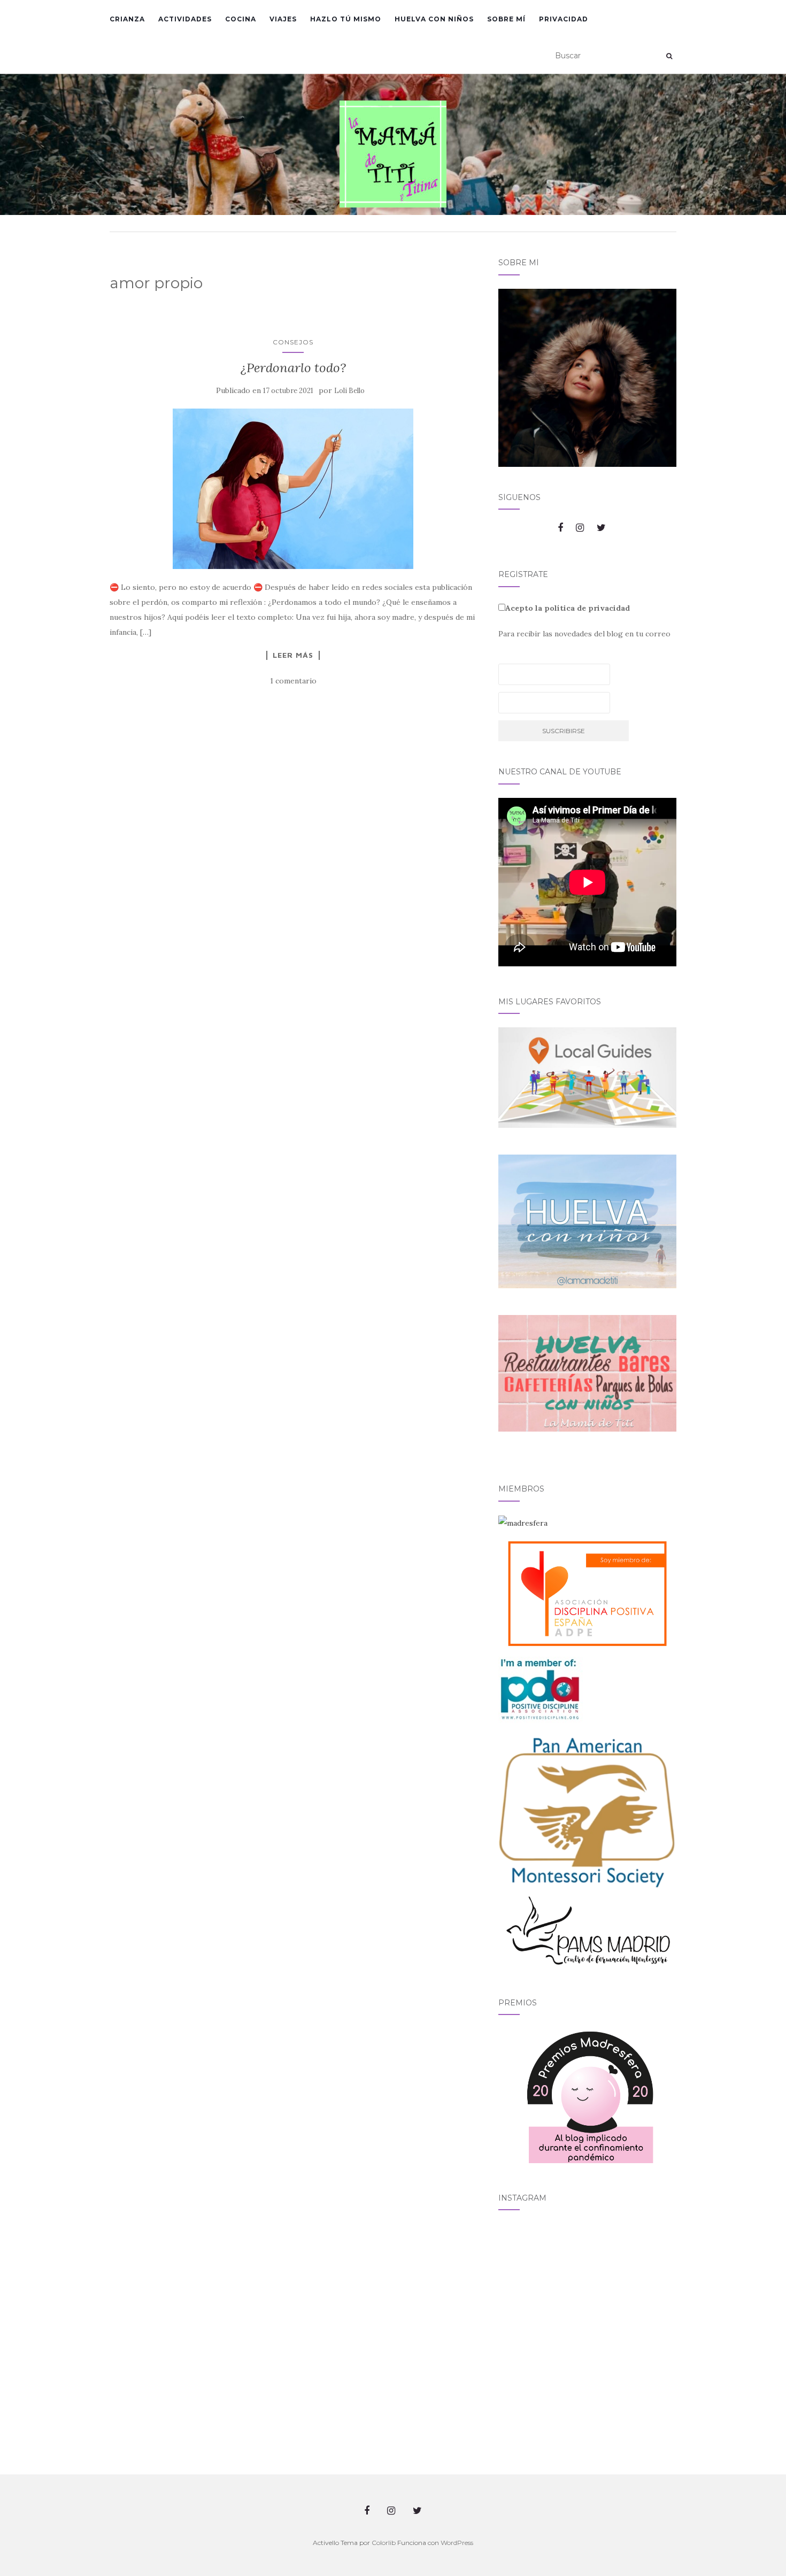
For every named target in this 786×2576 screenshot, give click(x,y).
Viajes (283, 19)
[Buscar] (669, 56)
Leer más (293, 655)
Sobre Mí (506, 19)
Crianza (127, 19)
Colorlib (384, 2543)
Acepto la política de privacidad (568, 608)
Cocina (241, 19)
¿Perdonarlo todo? (293, 368)
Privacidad (564, 19)
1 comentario (293, 681)
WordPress (457, 2543)
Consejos (293, 342)
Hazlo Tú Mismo (346, 19)
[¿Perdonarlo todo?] (293, 489)
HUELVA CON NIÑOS (434, 19)
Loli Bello (349, 391)
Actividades (185, 19)
